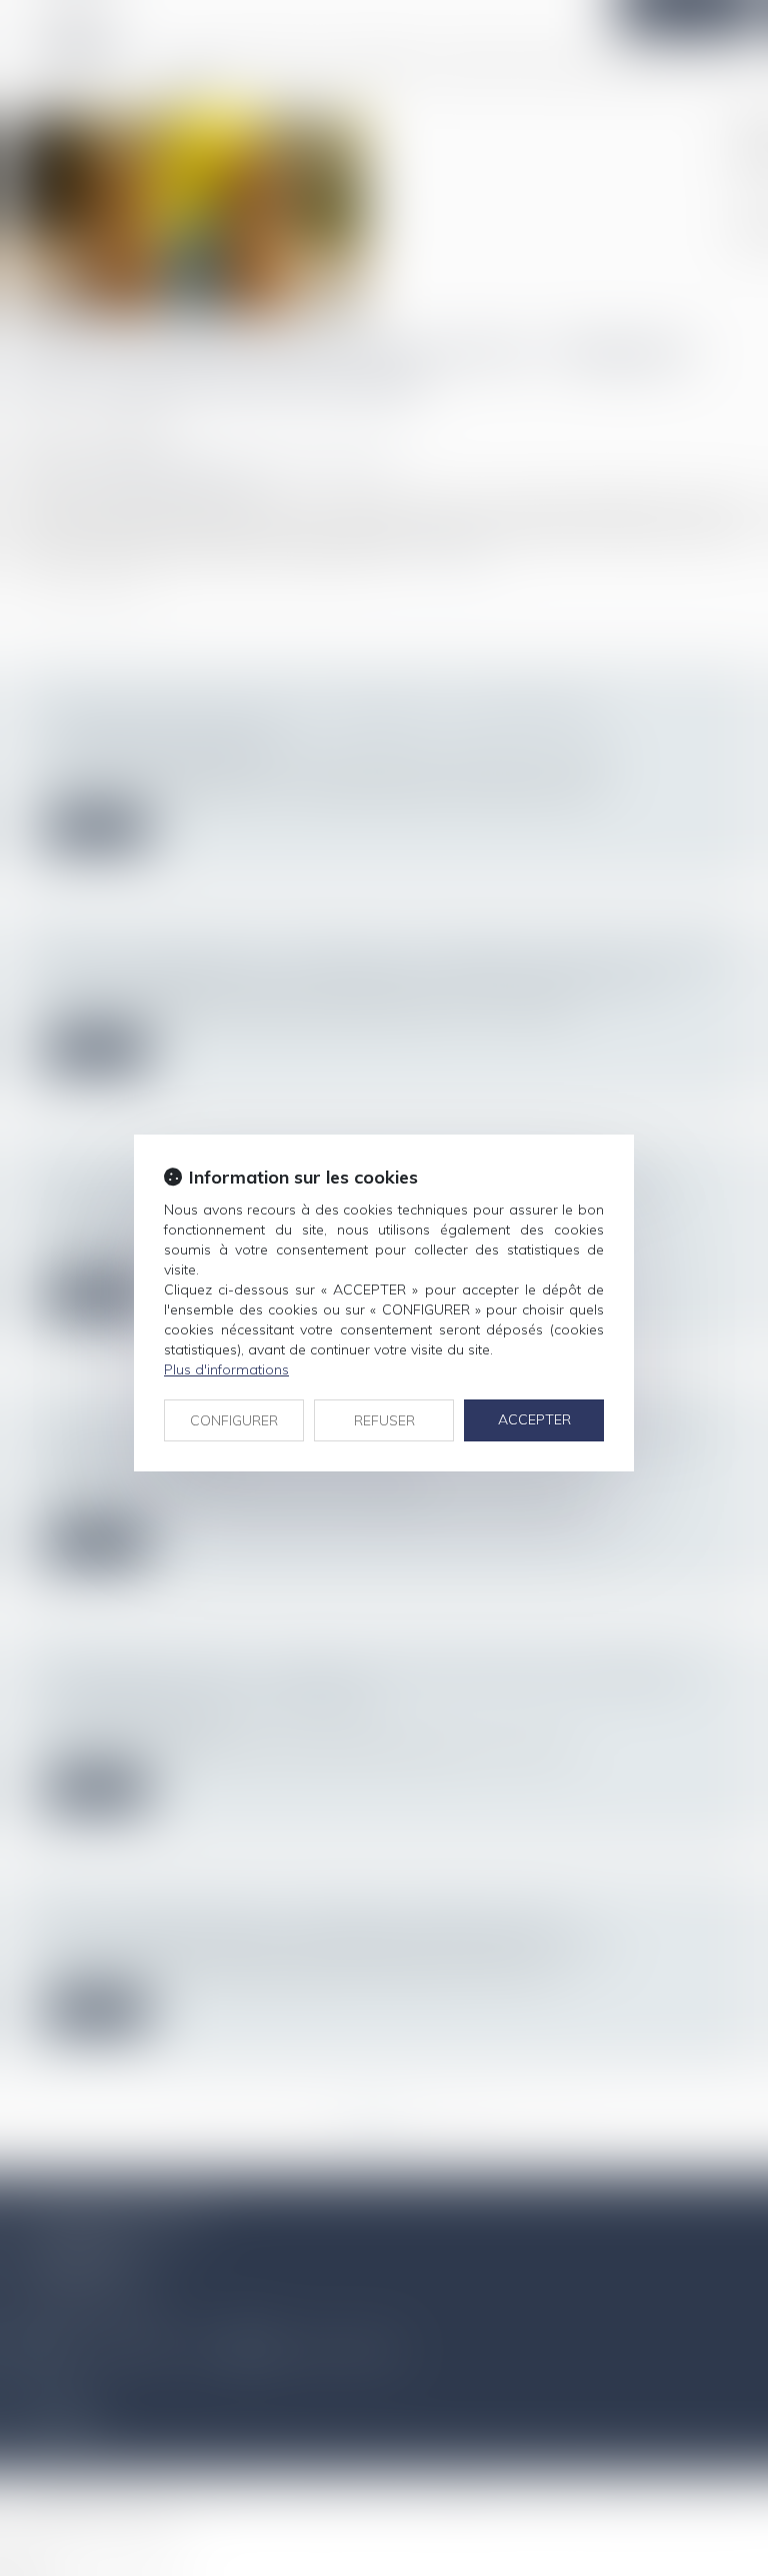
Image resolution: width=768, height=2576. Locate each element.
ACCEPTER (534, 1419)
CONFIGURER (234, 1420)
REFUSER (384, 1420)
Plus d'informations (226, 1369)
